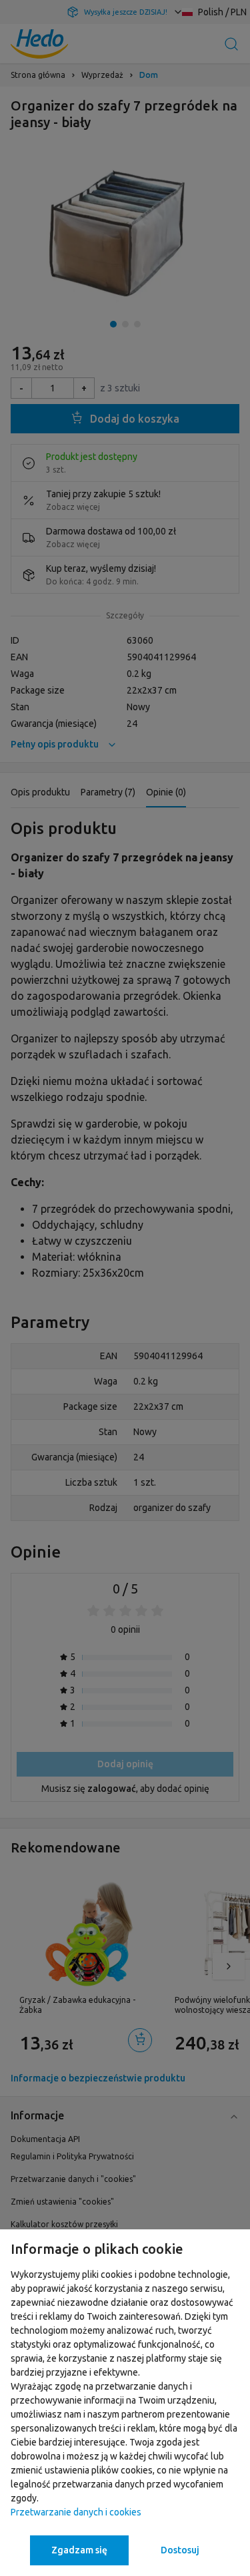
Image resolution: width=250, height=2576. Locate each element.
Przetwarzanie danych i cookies (76, 2512)
